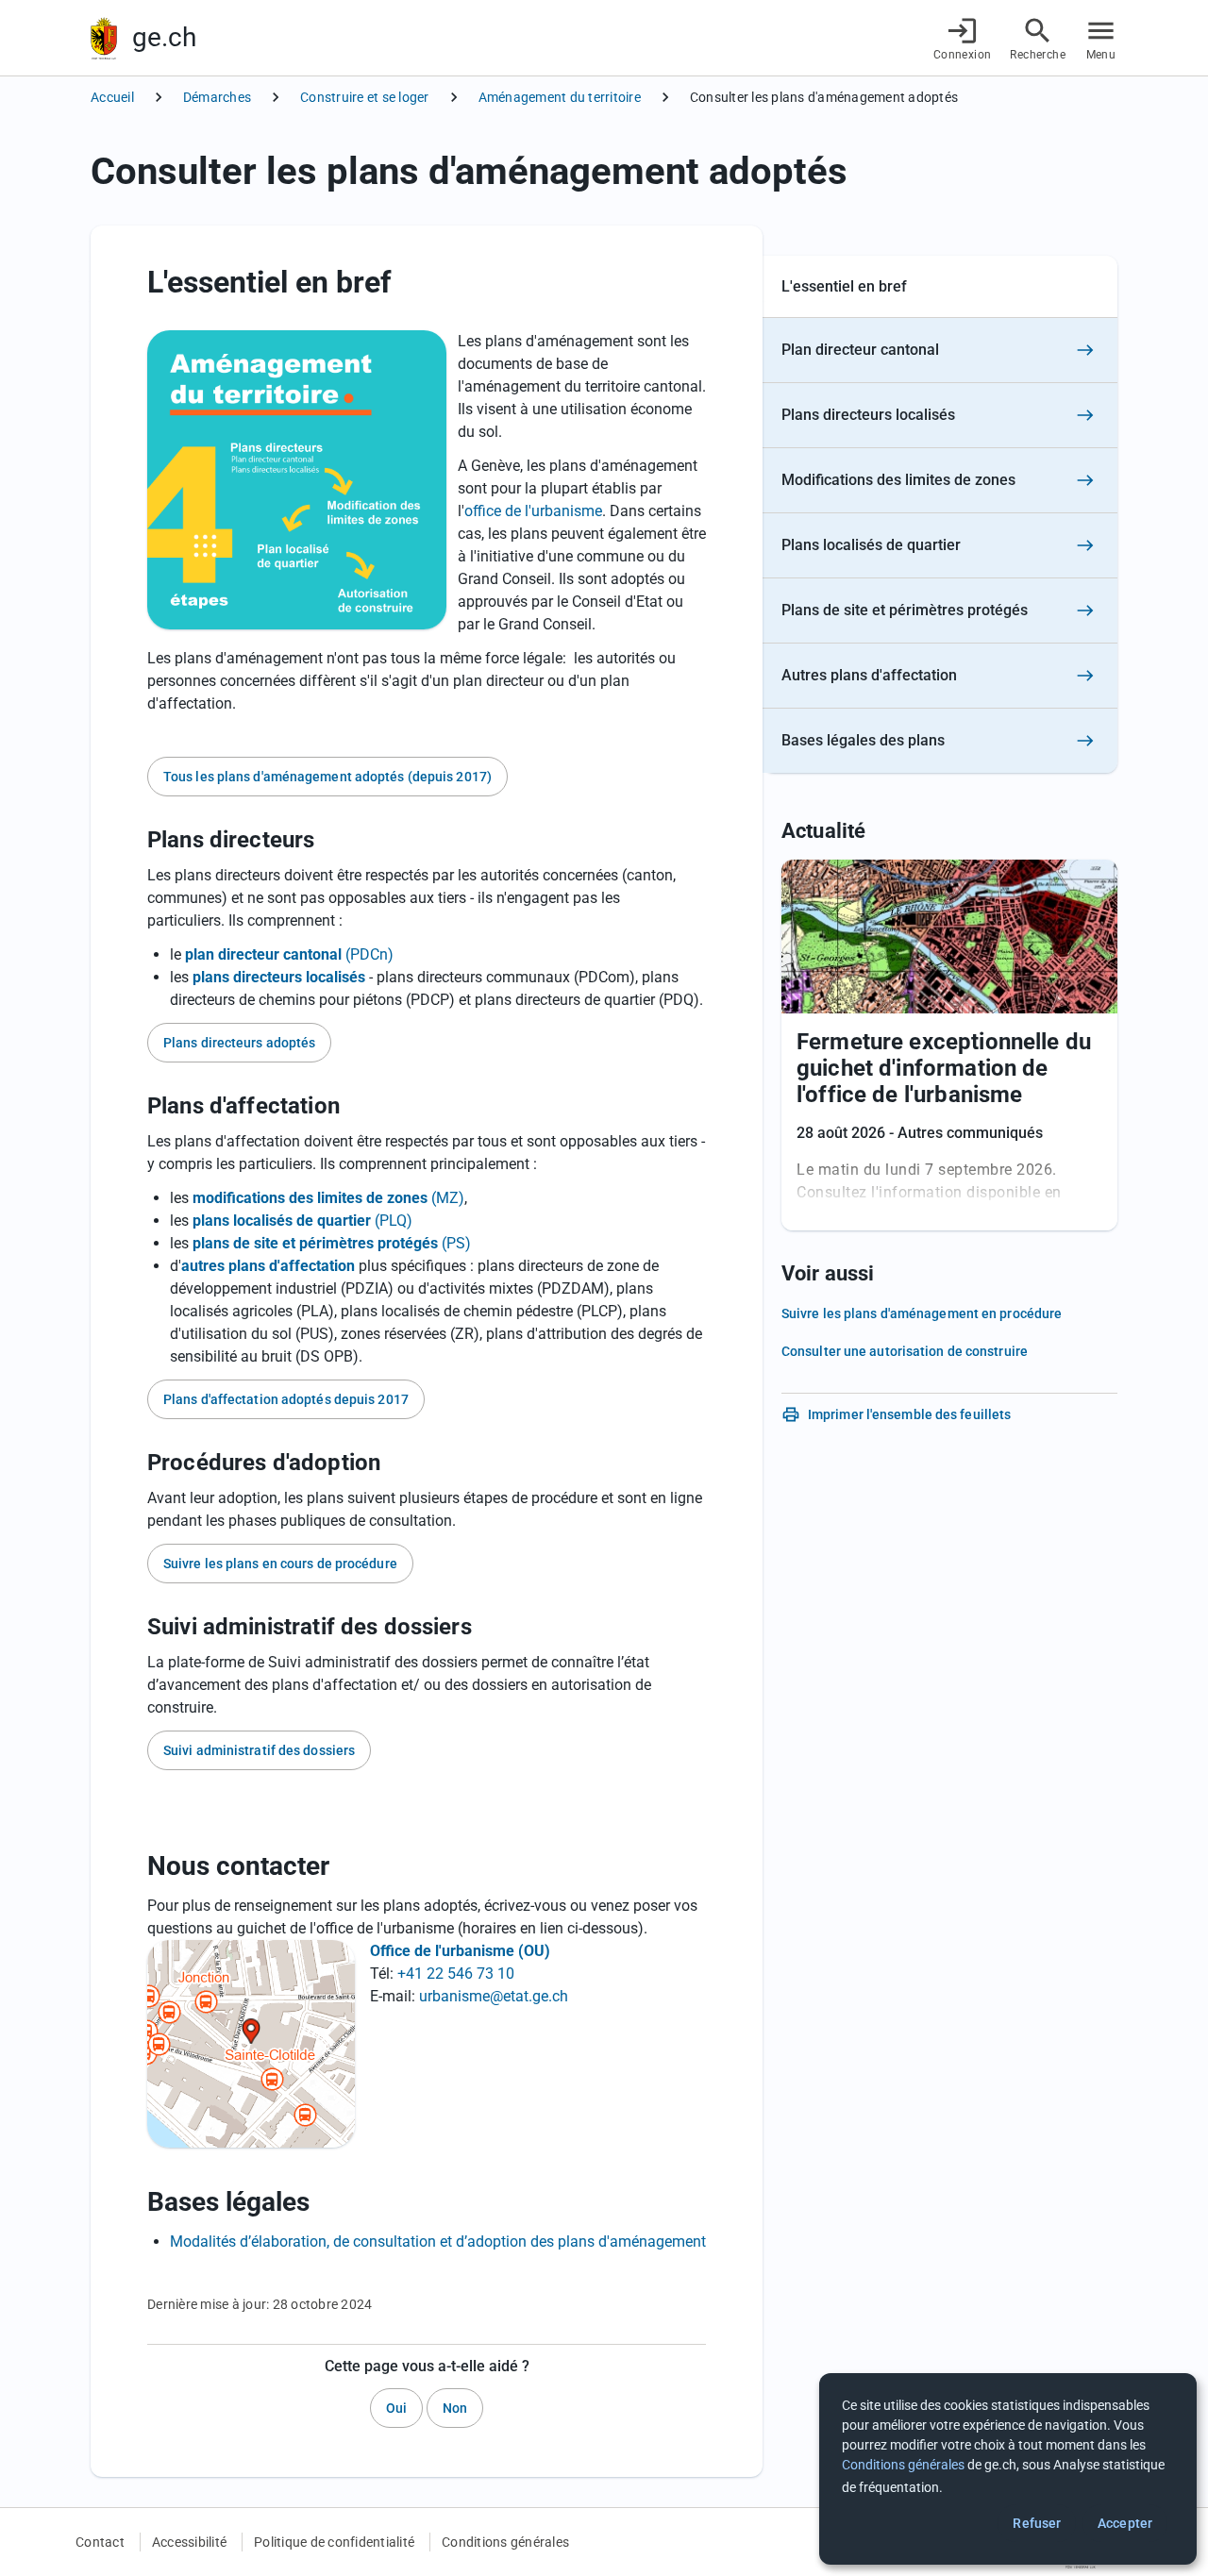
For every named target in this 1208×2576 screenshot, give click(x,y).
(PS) (332, 1243)
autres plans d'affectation (268, 1266)
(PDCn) (289, 954)
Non (455, 2408)
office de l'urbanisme (533, 511)
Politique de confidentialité (334, 2542)
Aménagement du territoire (560, 97)
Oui (396, 2408)
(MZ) (328, 1198)
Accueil (112, 97)
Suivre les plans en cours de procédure (280, 1564)
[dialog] (1008, 2469)
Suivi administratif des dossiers (259, 1750)
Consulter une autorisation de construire (905, 1351)
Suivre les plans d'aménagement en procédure (922, 1313)
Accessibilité (189, 2542)
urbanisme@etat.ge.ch (494, 1996)
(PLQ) (302, 1221)
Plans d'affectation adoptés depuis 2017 (286, 1399)
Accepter (1125, 2523)
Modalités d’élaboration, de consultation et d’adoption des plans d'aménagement (438, 2241)
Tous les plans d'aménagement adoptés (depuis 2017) (327, 777)
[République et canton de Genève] (104, 38)
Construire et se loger (365, 97)
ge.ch (164, 37)
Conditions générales (505, 2542)
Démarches (217, 97)
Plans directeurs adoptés (239, 1043)
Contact (100, 2542)
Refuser (1037, 2523)
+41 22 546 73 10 (456, 1974)
